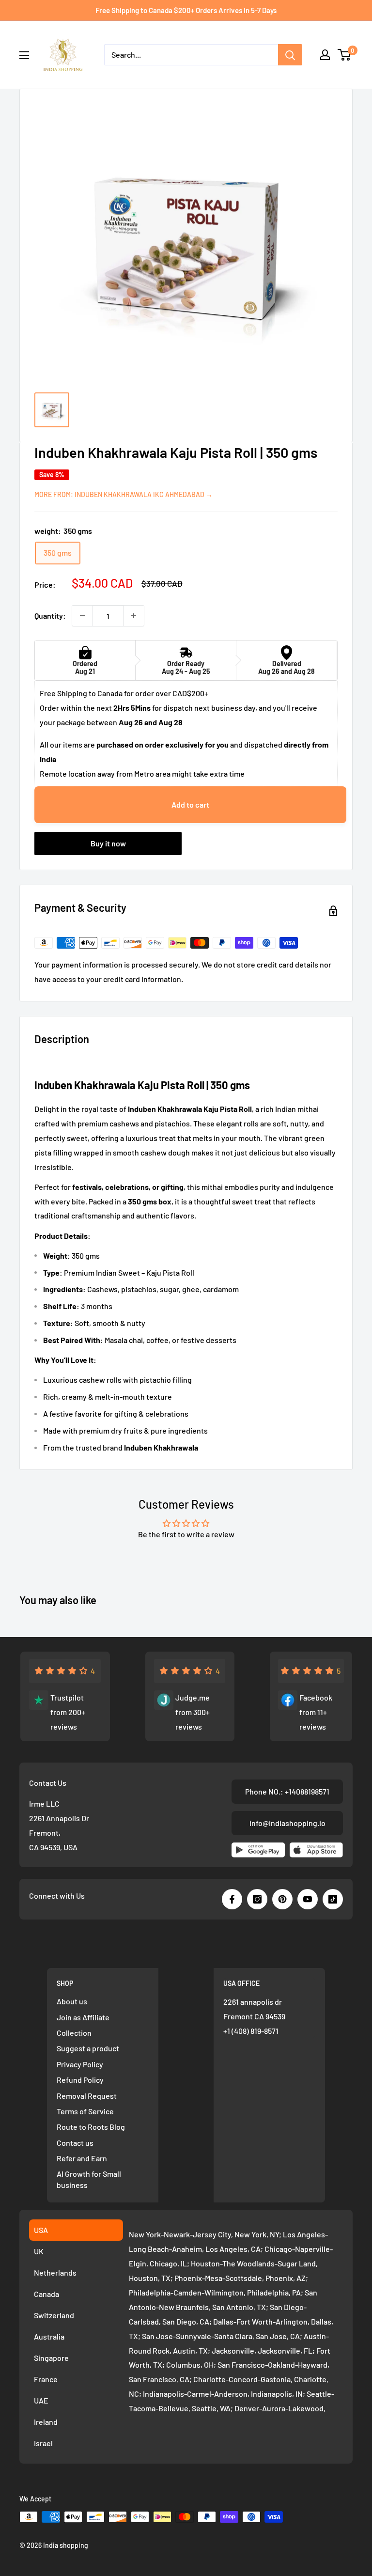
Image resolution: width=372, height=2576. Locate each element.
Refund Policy (80, 2080)
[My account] (325, 55)
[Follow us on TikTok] (333, 1899)
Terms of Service (85, 2111)
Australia (49, 2336)
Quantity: (50, 616)
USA (41, 2230)
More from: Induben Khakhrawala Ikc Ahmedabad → (124, 494)
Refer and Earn (82, 2158)
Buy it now (108, 843)
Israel (43, 2443)
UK (39, 2251)
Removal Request (87, 2096)
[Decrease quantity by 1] (82, 616)
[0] (345, 55)
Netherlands (55, 2272)
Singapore (51, 2358)
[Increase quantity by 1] (134, 616)
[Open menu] (24, 55)
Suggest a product (88, 2048)
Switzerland (54, 2315)
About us (72, 2001)
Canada (46, 2294)
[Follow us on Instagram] (257, 1899)
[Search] (290, 55)
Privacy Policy (80, 2064)
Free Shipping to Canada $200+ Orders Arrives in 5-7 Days (186, 10)
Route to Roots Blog (91, 2127)
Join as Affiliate (83, 2017)
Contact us (75, 2143)
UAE (41, 2400)
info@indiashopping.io (287, 1823)
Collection (74, 2033)
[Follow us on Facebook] (232, 1899)
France (46, 2379)
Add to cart (190, 804)
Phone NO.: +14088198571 (287, 1791)
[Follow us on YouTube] (308, 1899)
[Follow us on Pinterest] (282, 1899)
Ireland (46, 2422)
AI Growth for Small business (89, 2179)
